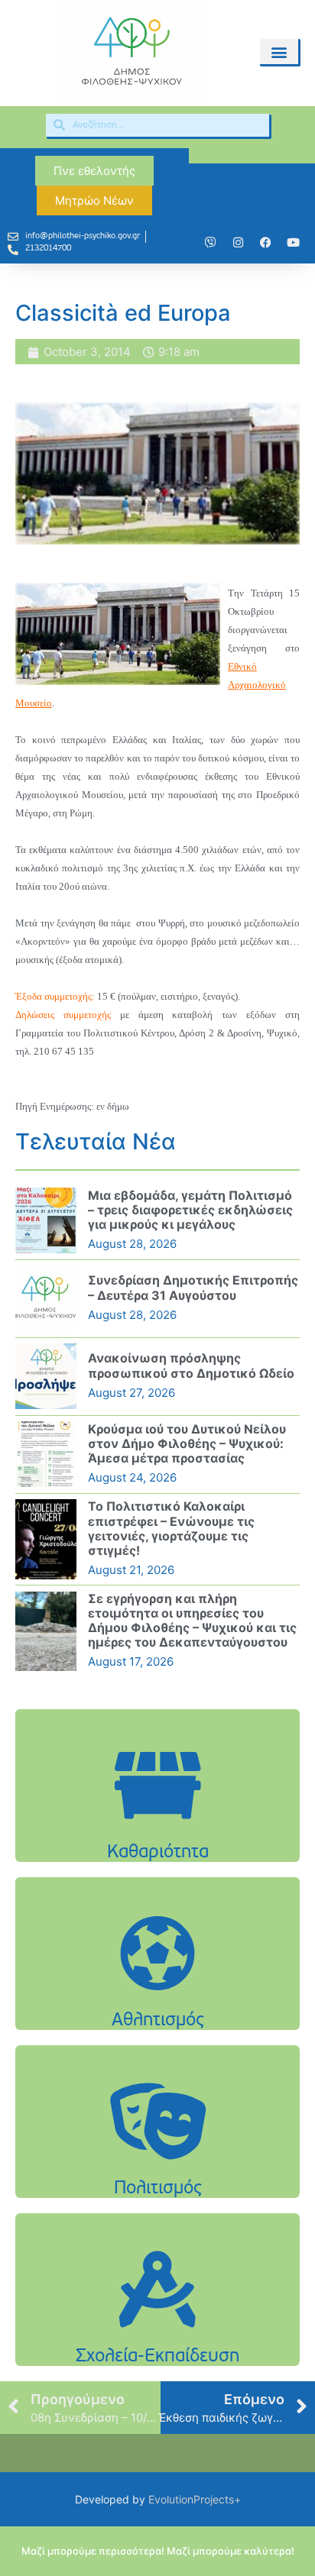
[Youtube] (294, 243)
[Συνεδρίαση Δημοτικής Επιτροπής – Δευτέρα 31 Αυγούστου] (46, 1298)
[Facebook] (266, 243)
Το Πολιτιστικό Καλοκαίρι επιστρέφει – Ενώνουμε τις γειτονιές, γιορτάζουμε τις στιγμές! (171, 1528)
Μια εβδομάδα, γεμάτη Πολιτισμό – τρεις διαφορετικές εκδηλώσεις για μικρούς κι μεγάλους (190, 1210)
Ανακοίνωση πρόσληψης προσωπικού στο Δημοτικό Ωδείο (191, 1365)
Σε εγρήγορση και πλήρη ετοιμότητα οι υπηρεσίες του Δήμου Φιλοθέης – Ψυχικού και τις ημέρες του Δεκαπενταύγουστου (192, 1621)
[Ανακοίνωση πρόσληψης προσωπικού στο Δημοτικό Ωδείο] (46, 1376)
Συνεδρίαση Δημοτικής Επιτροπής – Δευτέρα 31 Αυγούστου (193, 1287)
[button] (279, 52)
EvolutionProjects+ (195, 2499)
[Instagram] (239, 243)
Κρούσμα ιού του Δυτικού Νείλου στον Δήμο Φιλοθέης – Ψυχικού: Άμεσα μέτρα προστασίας (187, 1443)
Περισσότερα (157, 1824)
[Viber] (211, 243)
